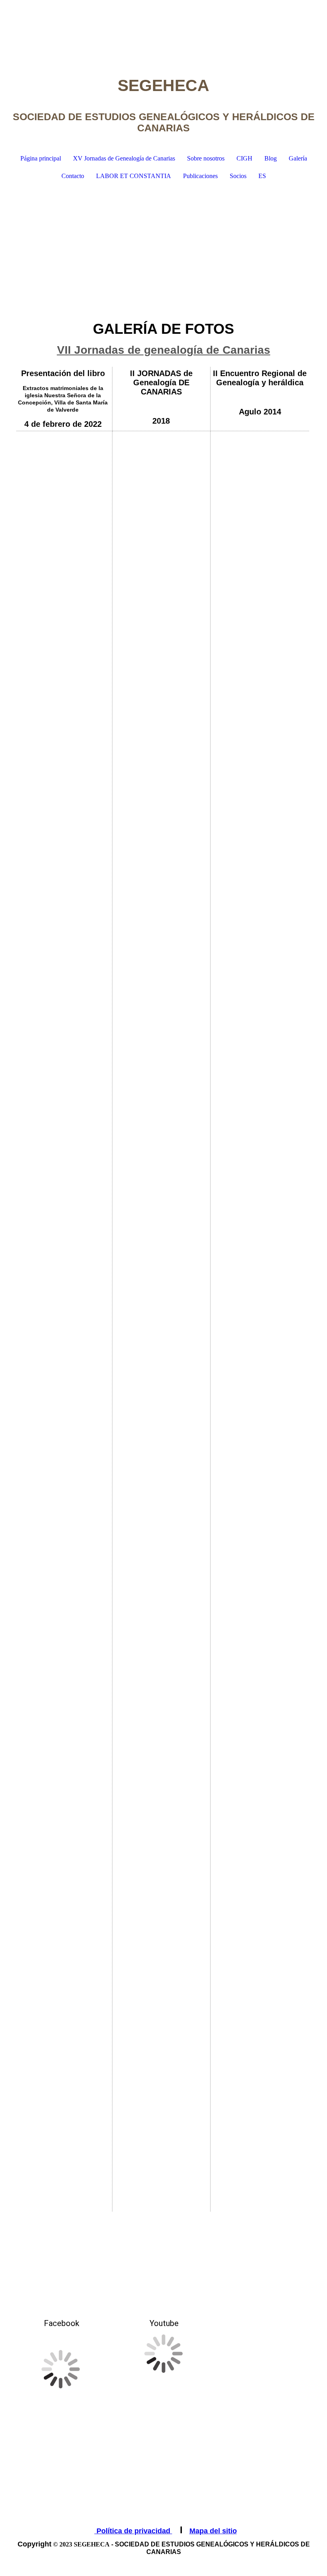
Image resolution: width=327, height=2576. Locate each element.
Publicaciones (200, 176)
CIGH (244, 158)
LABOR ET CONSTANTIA (134, 176)
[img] (163, 30)
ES (262, 176)
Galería (298, 158)
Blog (271, 158)
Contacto (73, 176)
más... (23, 2197)
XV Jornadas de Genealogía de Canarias (124, 158)
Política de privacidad (133, 2531)
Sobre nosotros (206, 158)
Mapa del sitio (213, 2531)
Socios (238, 176)
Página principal (41, 158)
